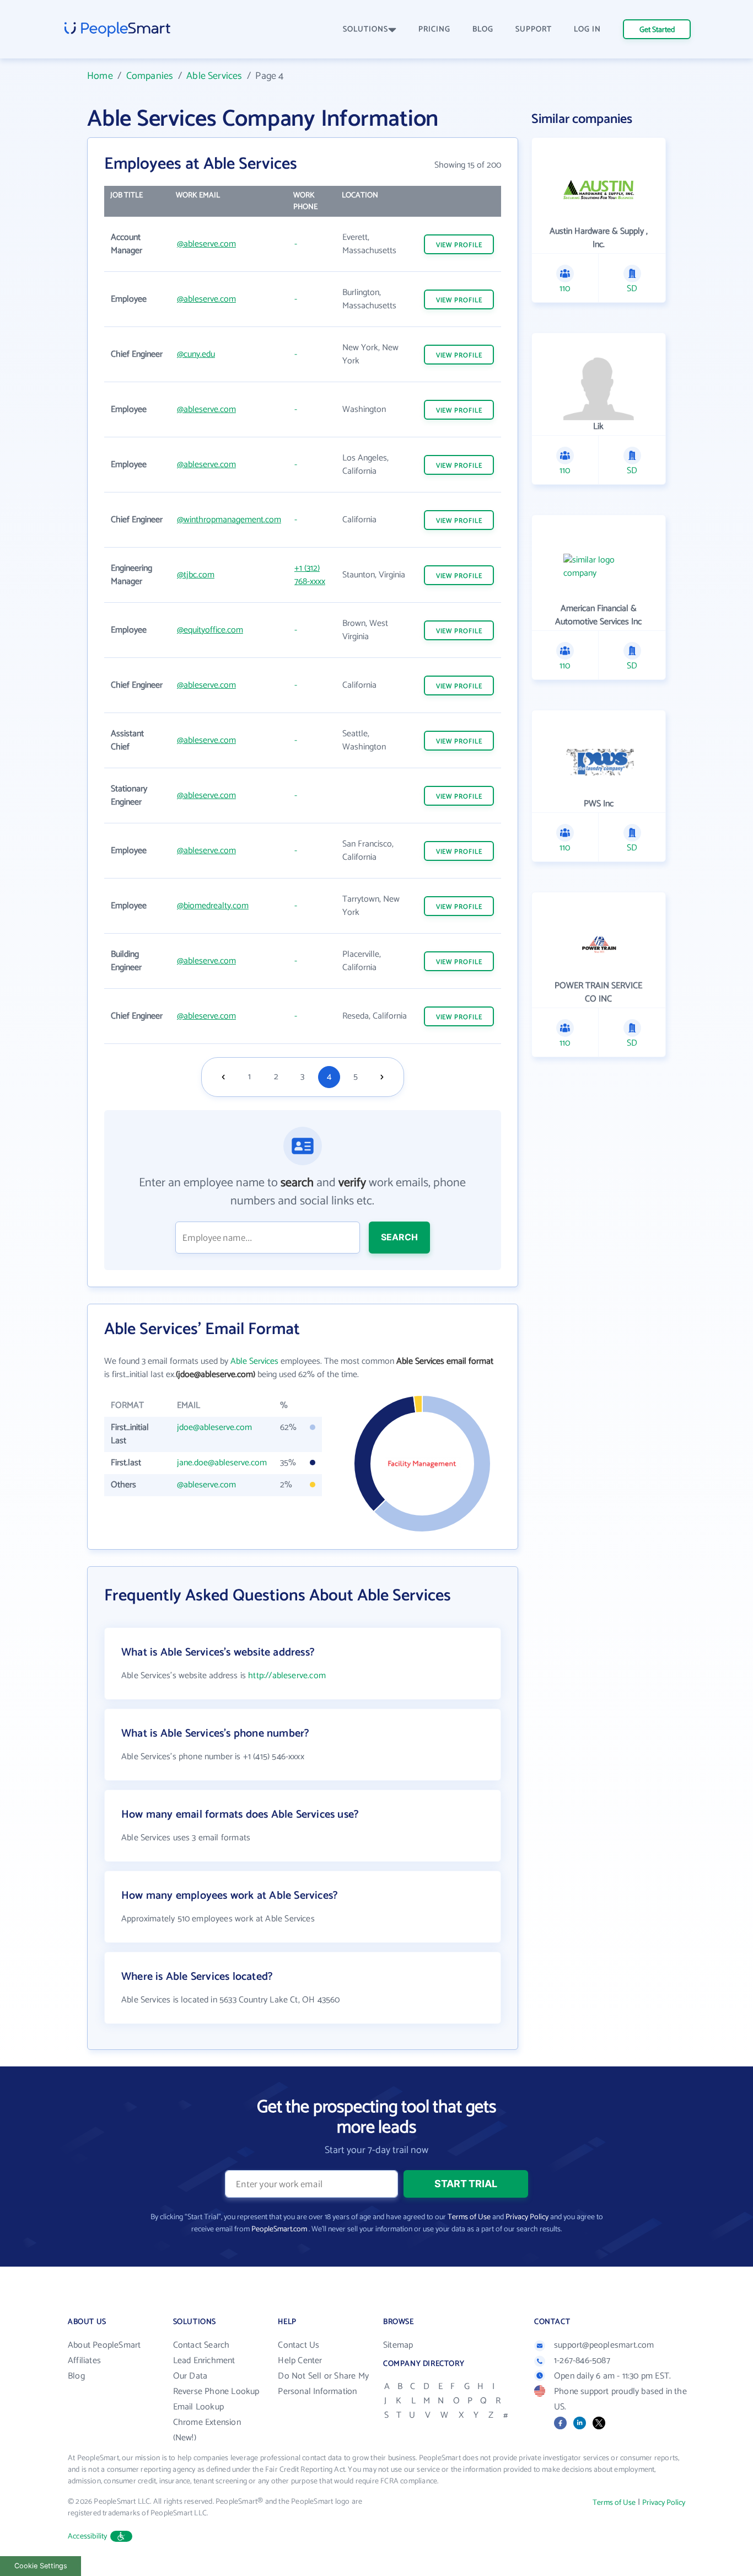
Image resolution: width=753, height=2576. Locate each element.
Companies (150, 76)
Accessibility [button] (88, 2537)
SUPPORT (534, 30)
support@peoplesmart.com (604, 2345)
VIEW (459, 245)
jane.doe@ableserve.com (222, 1463)
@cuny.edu (196, 354)
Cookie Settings (41, 2566)
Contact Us (298, 2345)
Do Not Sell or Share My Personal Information (323, 2384)
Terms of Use (469, 2217)
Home (100, 76)
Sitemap (398, 2345)
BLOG (483, 30)
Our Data (190, 2376)
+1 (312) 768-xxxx (310, 575)
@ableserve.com (206, 244)
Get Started (657, 30)
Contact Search (201, 2345)
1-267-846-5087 (582, 2361)
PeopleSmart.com (279, 2229)
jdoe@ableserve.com (214, 1428)
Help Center (300, 2361)
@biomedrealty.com (213, 906)
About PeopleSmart (104, 2345)
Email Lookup (198, 2407)
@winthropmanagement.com (229, 520)
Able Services (214, 76)
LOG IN (587, 30)
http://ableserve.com (287, 1676)
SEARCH (399, 1237)
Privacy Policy (527, 2217)
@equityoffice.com (210, 630)
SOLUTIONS (365, 30)
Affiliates (84, 2361)
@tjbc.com (196, 575)
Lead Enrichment (204, 2361)
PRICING (434, 30)
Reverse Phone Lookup (216, 2392)
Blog (76, 2376)
